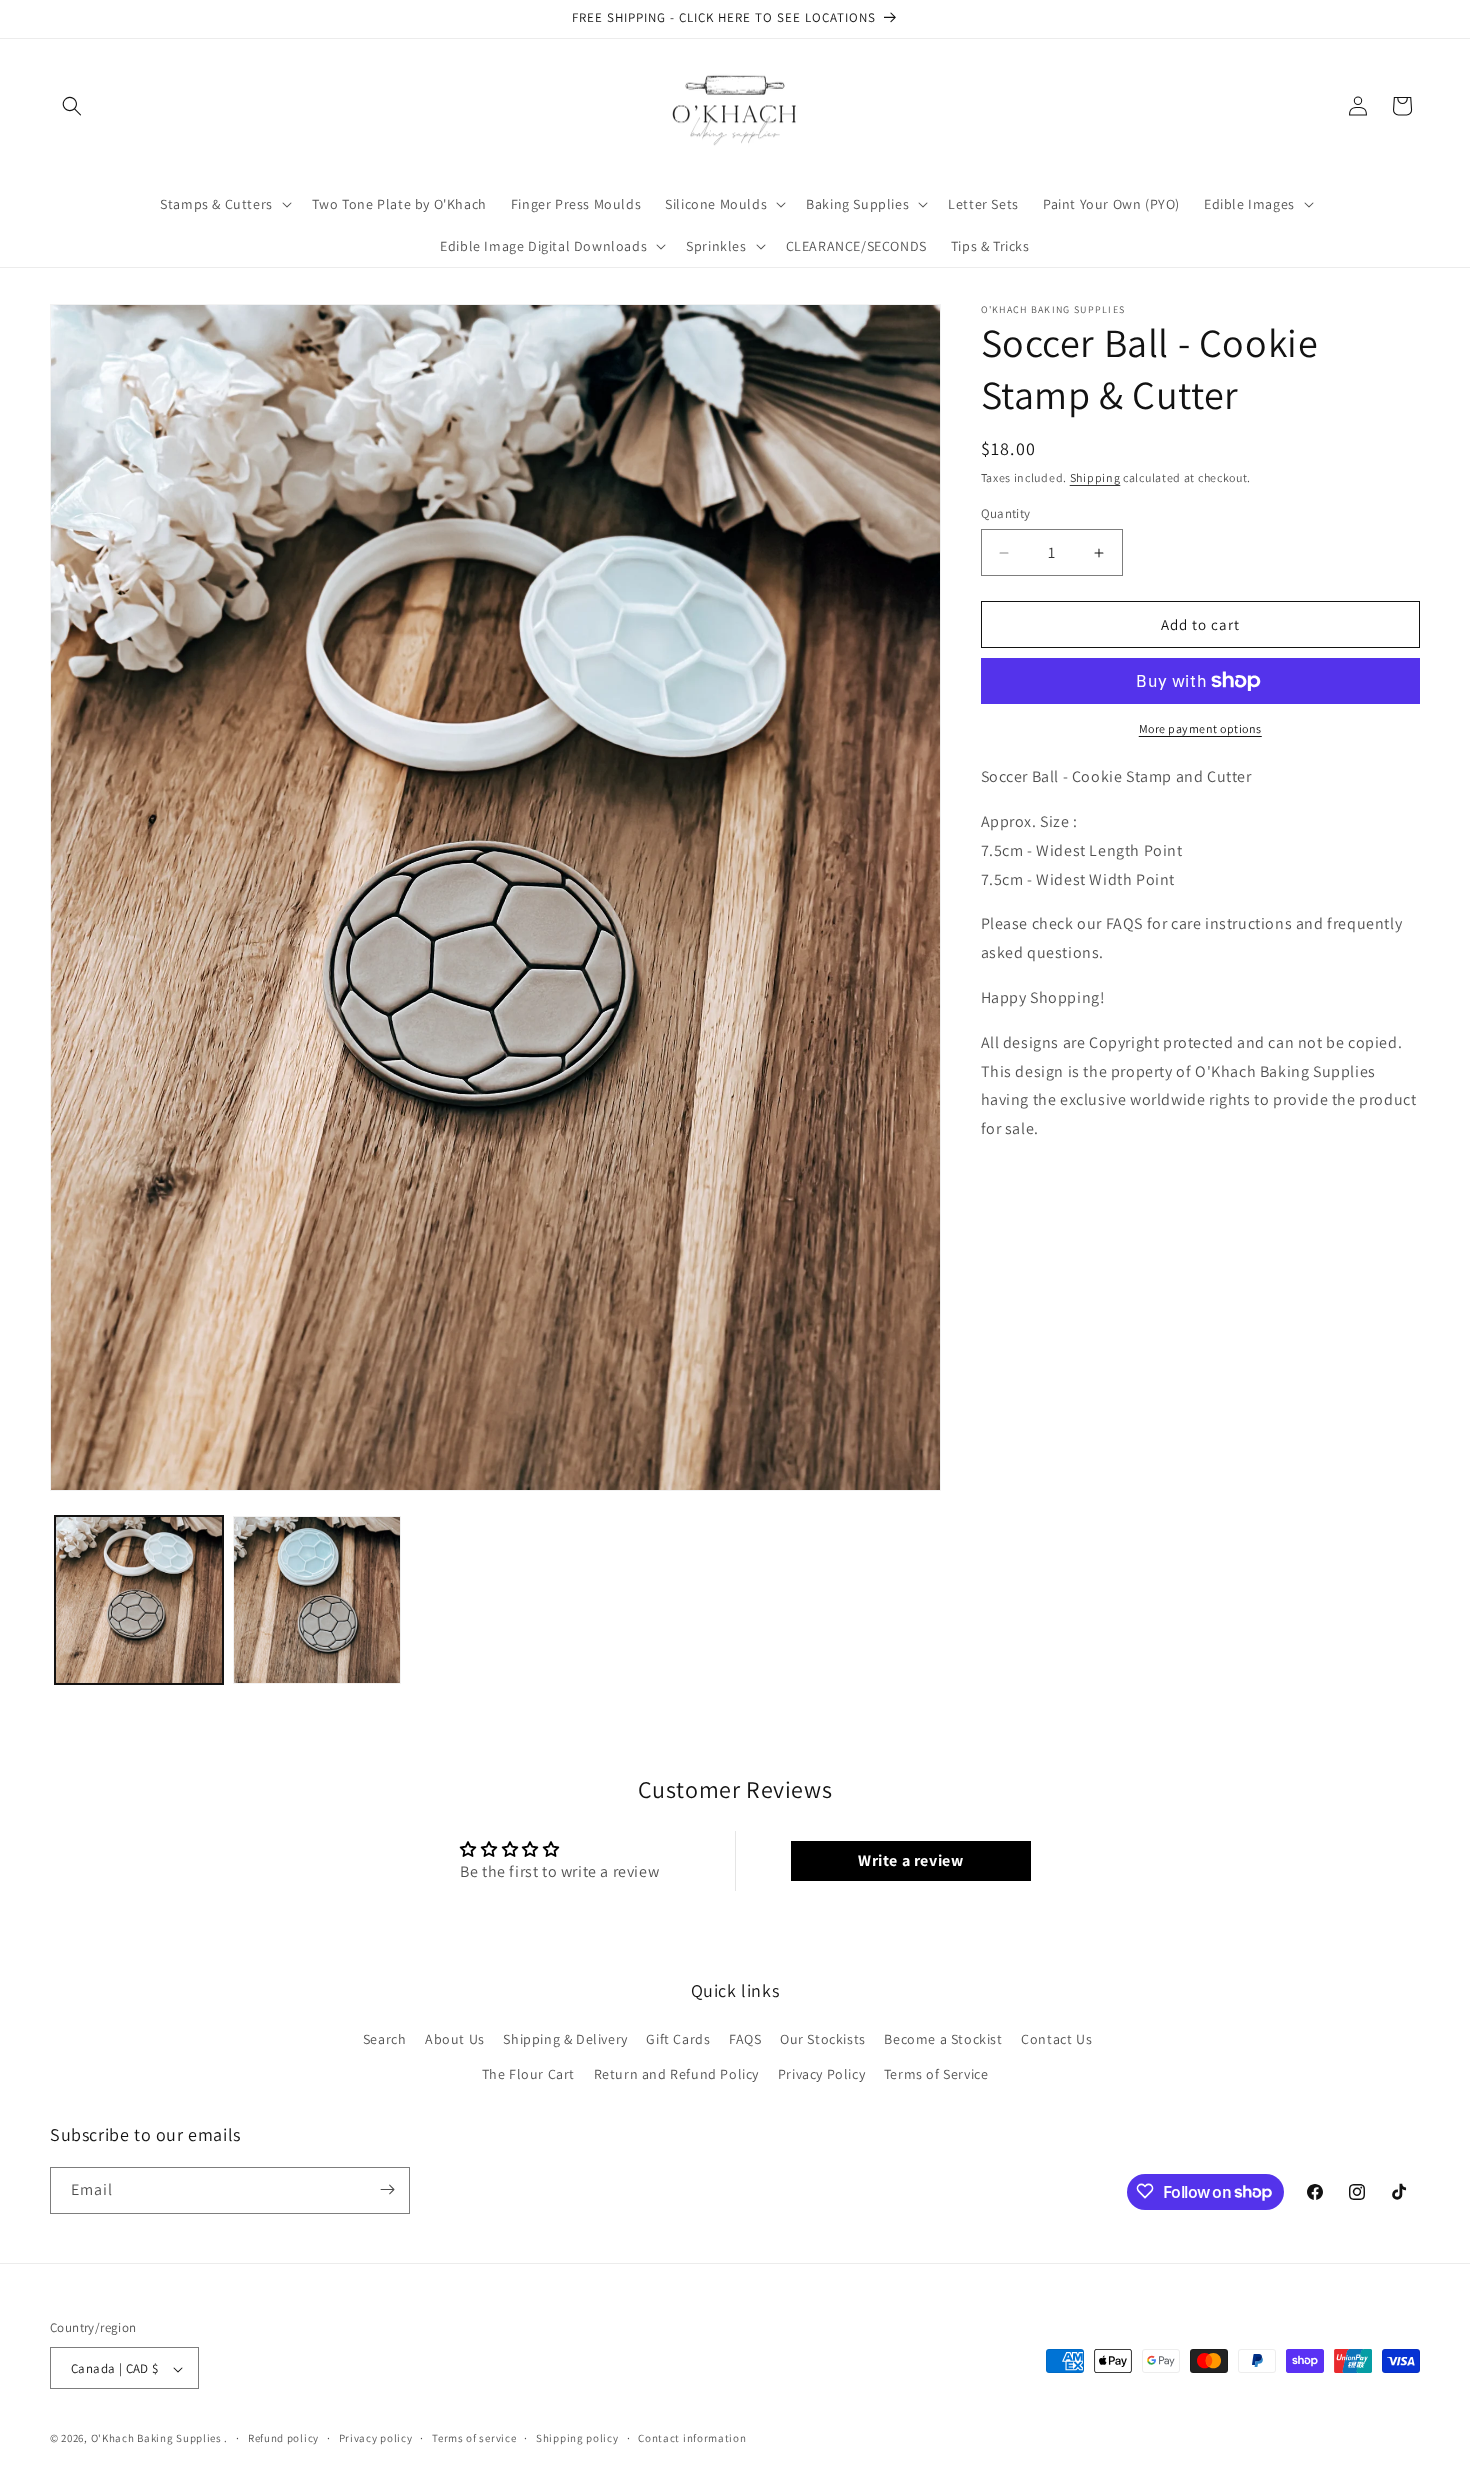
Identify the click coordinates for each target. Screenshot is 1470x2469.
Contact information (692, 2438)
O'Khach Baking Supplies (156, 2439)
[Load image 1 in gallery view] (139, 1600)
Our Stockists (823, 2039)
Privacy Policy (821, 2075)
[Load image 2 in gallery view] (317, 1600)
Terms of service (474, 2438)
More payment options (1200, 728)
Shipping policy (577, 2438)
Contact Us (1056, 2039)
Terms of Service (936, 2075)
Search (385, 2039)
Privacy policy (376, 2438)
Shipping (1095, 477)
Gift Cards (678, 2039)
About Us (455, 2039)
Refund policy (283, 2438)
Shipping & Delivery (565, 2039)
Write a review (910, 1860)
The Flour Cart (528, 2075)
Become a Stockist (943, 2039)
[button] (72, 106)
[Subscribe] (387, 2189)
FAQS (745, 2039)
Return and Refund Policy (676, 2075)
